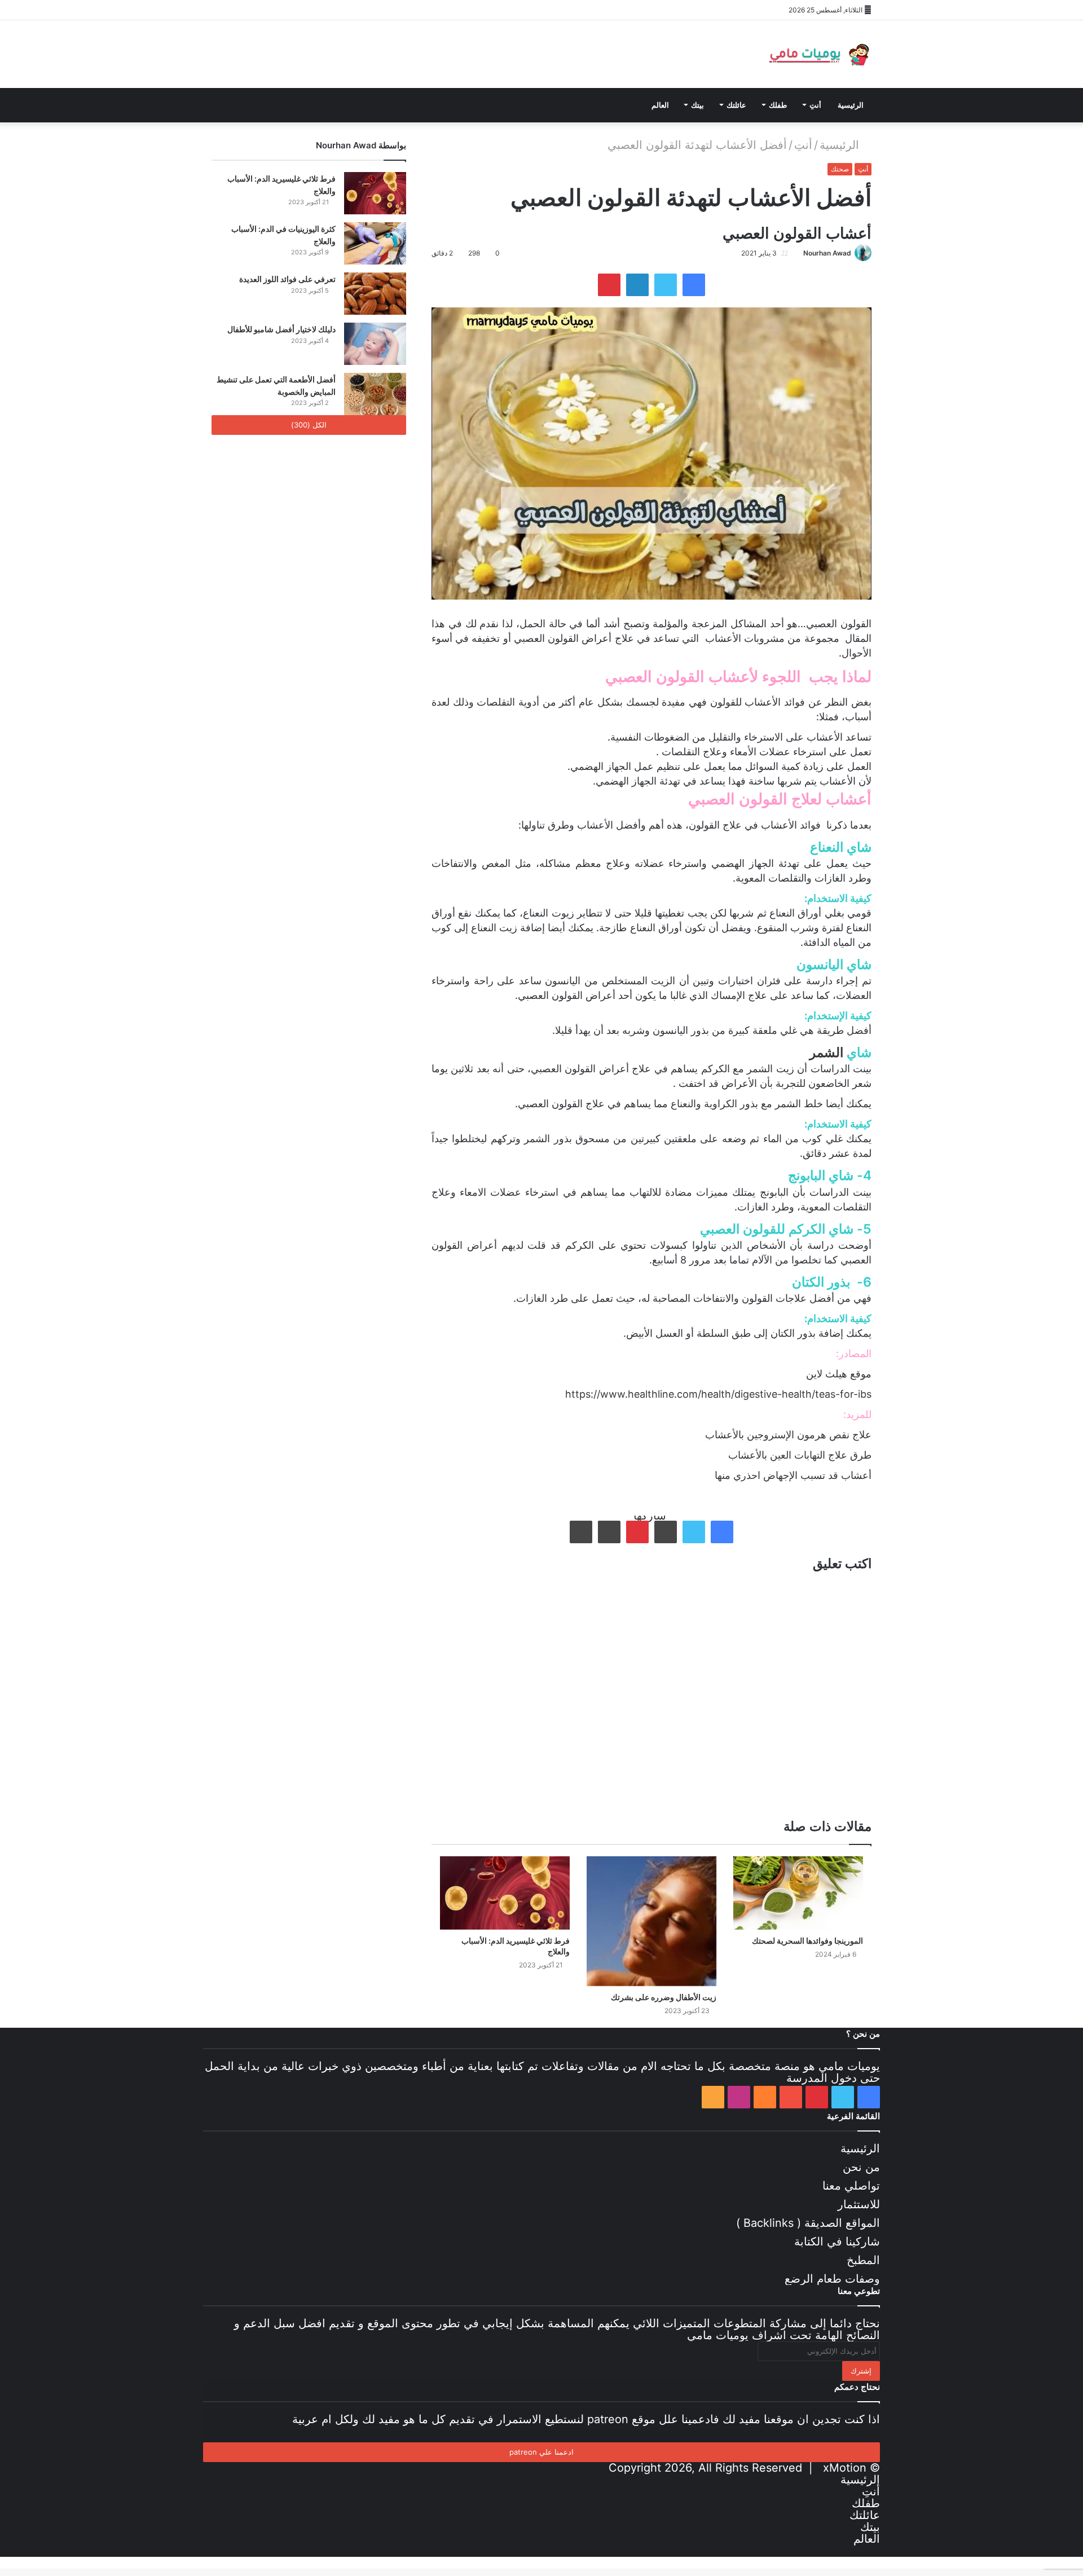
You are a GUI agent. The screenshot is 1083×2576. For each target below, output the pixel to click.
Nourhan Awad (827, 253)
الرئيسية (851, 105)
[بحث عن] (338, 105)
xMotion (845, 2468)
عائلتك (736, 105)
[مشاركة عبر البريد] (609, 1532)
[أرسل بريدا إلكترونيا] (799, 253)
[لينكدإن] (637, 285)
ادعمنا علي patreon (541, 2452)
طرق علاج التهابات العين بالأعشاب (800, 1455)
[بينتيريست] (254, 10)
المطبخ (863, 2260)
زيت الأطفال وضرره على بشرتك (664, 1997)
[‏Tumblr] (666, 1532)
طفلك (778, 105)
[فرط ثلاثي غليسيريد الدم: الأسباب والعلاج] (505, 1893)
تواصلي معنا (851, 2186)
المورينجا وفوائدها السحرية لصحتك (807, 1941)
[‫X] (237, 10)
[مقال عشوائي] (355, 10)
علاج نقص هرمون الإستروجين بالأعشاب (788, 1435)
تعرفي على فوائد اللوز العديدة (287, 279)
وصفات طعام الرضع (832, 2279)
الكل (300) (309, 425)
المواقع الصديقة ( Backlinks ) (808, 2223)
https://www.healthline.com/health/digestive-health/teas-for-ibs (718, 1394)
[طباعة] (581, 1532)
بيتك (697, 105)
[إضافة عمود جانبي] (372, 10)
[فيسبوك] (220, 10)
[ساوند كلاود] (288, 10)
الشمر (826, 1053)
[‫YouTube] (271, 10)
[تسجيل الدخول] (338, 10)
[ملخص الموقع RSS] (322, 10)
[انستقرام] (305, 10)
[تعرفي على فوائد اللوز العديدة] (375, 294)
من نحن (861, 2167)
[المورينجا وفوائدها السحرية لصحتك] (798, 1893)
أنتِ (815, 105)
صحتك (840, 169)
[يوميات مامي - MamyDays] (818, 54)
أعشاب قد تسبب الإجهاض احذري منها (793, 1475)
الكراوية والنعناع (704, 1104)
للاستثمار (859, 2204)
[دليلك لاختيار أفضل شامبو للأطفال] (375, 344)
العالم (660, 105)
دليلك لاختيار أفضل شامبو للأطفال (281, 329)
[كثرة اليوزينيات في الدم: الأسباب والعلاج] (375, 243)
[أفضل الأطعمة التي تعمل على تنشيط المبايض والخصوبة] (375, 394)
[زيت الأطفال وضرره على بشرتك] (651, 1921)
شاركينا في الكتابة (837, 2242)
